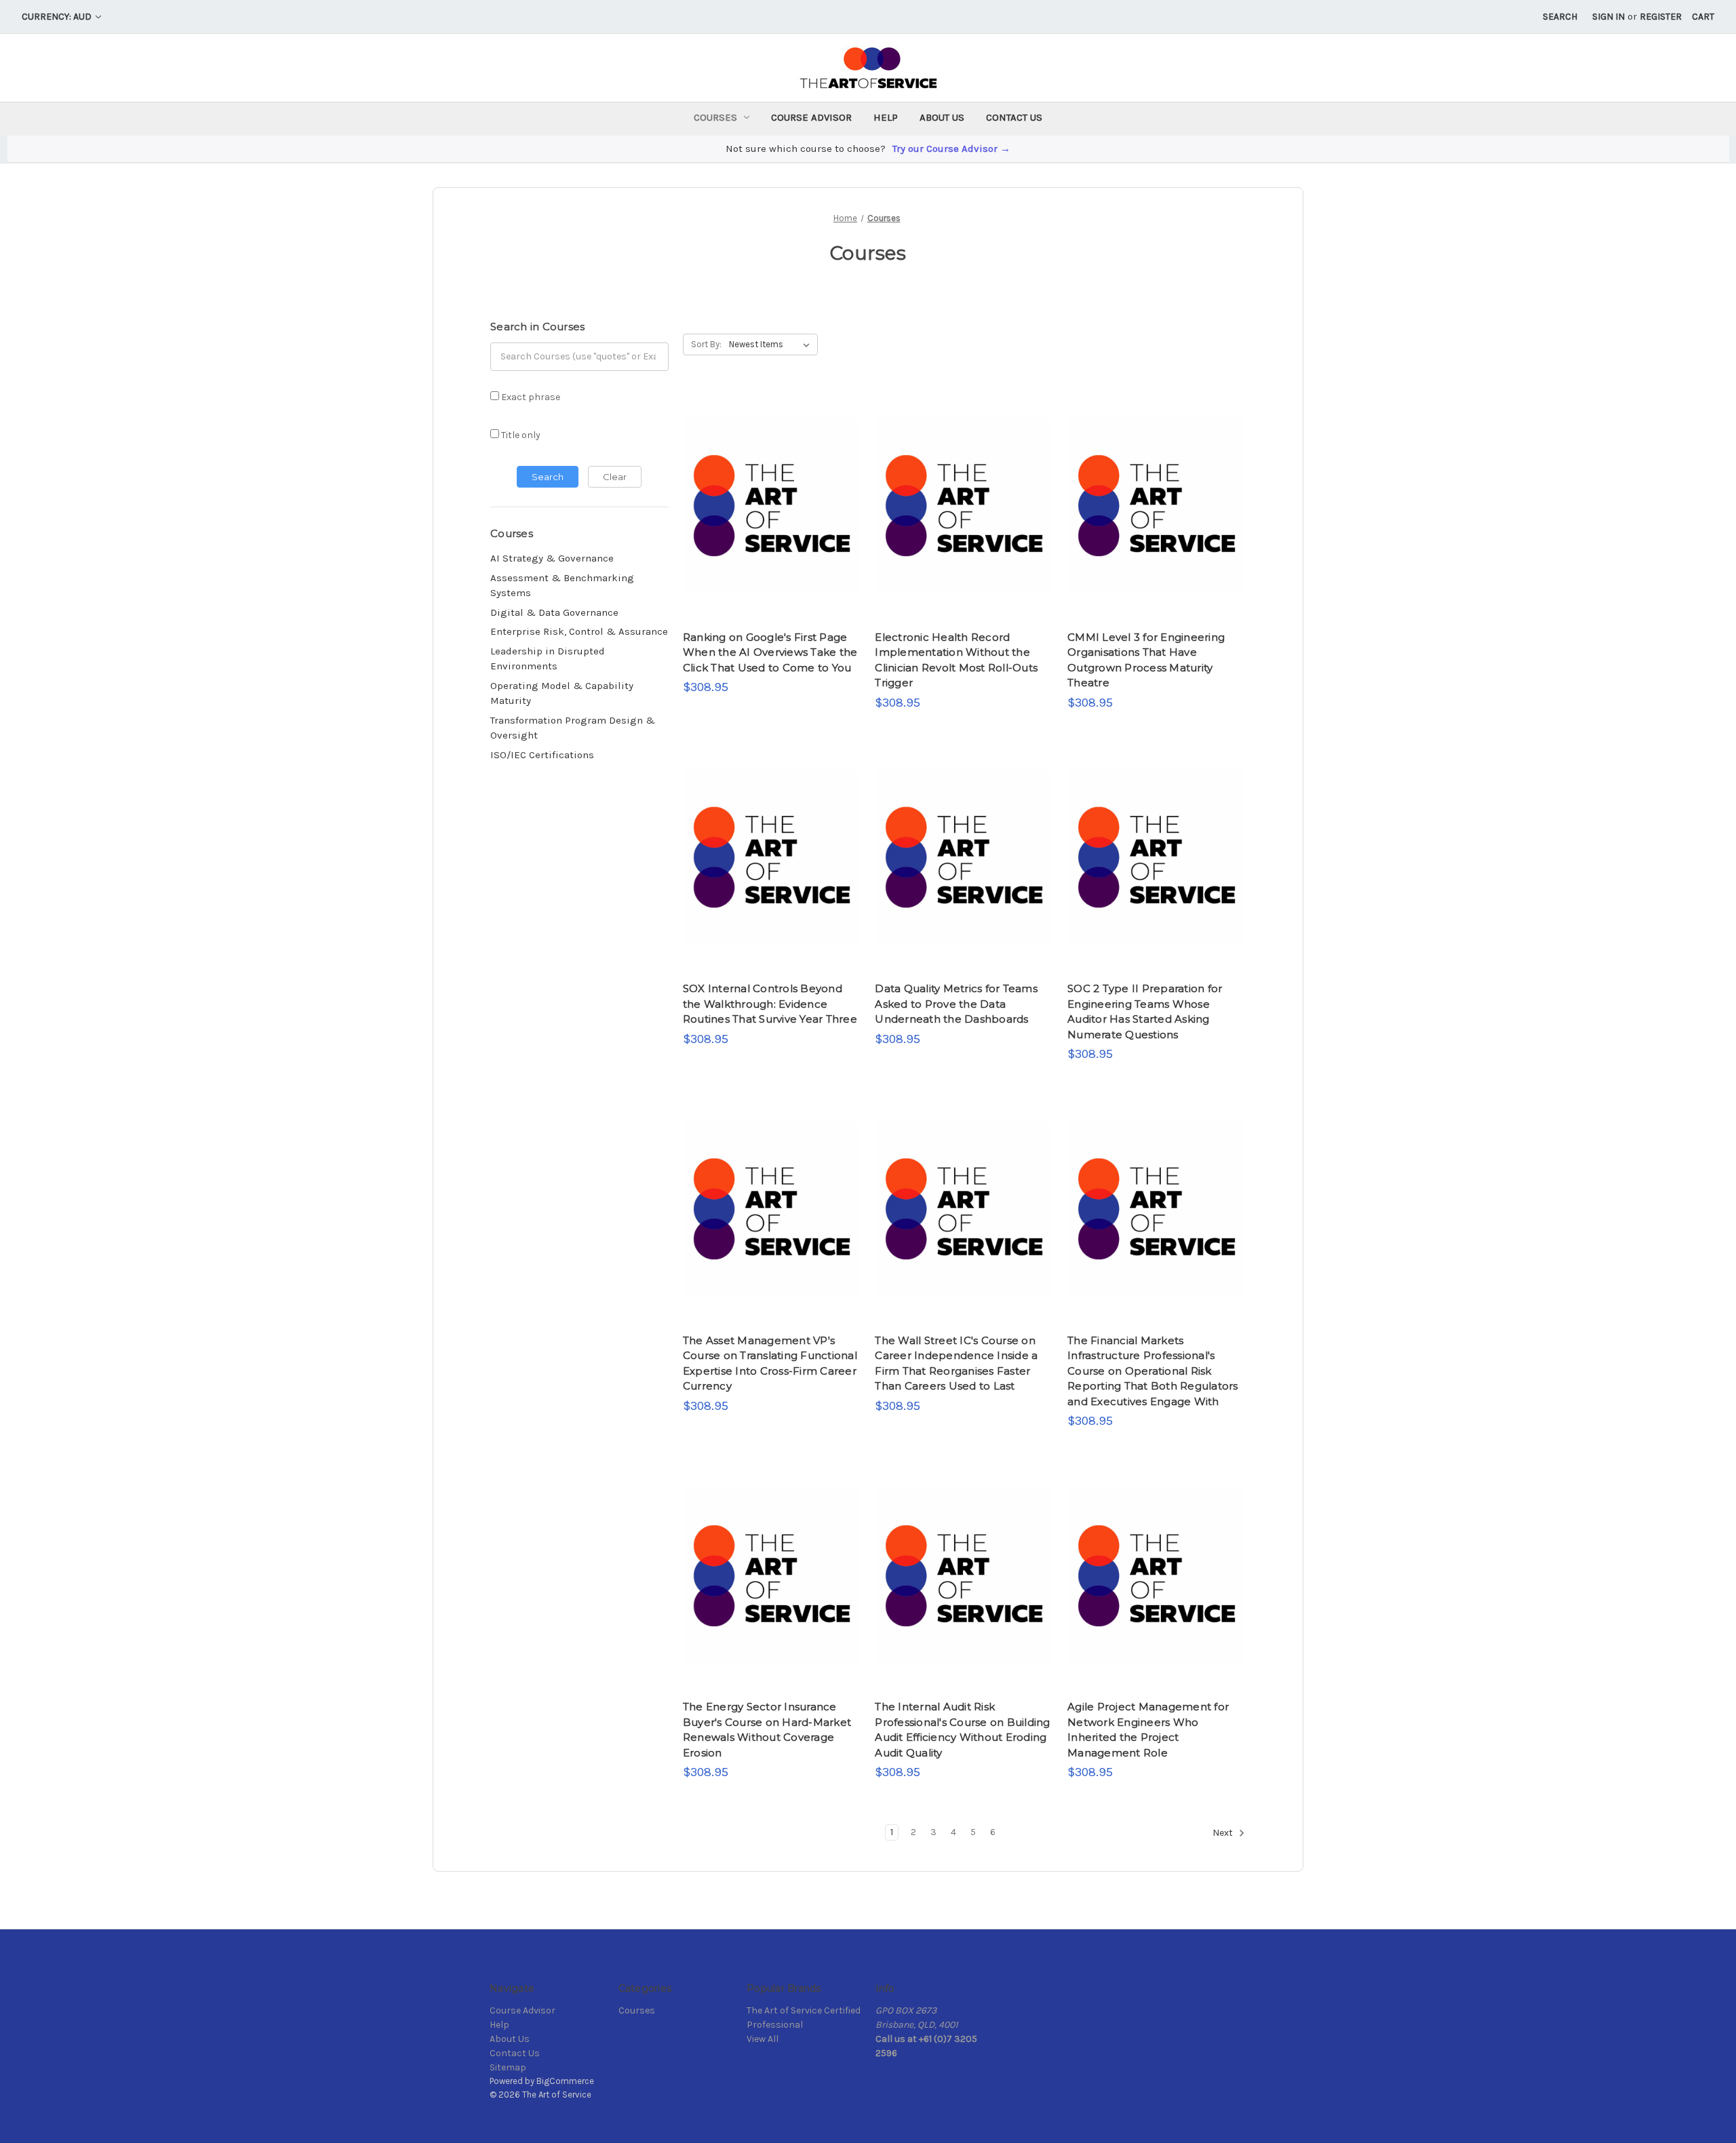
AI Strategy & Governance (552, 558)
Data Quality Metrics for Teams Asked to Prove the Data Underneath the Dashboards (956, 1004)
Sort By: (706, 344)
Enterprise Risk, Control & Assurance (579, 631)
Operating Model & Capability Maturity (562, 693)
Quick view (770, 480)
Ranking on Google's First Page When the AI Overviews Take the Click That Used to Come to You (770, 652)
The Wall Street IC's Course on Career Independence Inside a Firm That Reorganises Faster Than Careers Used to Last (956, 1363)
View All (763, 2039)
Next (1224, 1833)
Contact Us (1014, 117)
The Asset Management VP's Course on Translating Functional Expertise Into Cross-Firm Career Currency (770, 1363)
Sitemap (508, 2067)
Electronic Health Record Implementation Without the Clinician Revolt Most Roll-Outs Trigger (956, 660)
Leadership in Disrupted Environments (548, 659)
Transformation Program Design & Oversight (573, 728)
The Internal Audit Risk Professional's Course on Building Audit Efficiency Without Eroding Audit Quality (962, 1730)
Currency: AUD (58, 17)
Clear (615, 477)
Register (1661, 17)
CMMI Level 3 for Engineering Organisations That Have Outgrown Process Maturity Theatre (1146, 660)
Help (886, 117)
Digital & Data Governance (554, 612)
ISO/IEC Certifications (542, 755)
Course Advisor (811, 117)
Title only (520, 435)
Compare (768, 506)
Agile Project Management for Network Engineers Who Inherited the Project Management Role (1148, 1730)
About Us (942, 117)
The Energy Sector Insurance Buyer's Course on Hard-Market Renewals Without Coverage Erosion (767, 1730)
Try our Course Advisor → (951, 149)
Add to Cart (772, 531)
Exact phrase (530, 397)
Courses (715, 117)
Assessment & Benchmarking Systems (562, 586)
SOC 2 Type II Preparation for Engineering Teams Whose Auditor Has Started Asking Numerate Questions (1145, 1011)
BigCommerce (565, 2081)
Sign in (1609, 17)
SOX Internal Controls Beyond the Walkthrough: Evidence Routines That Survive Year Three (770, 1004)
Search (1560, 17)
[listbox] (772, 345)
